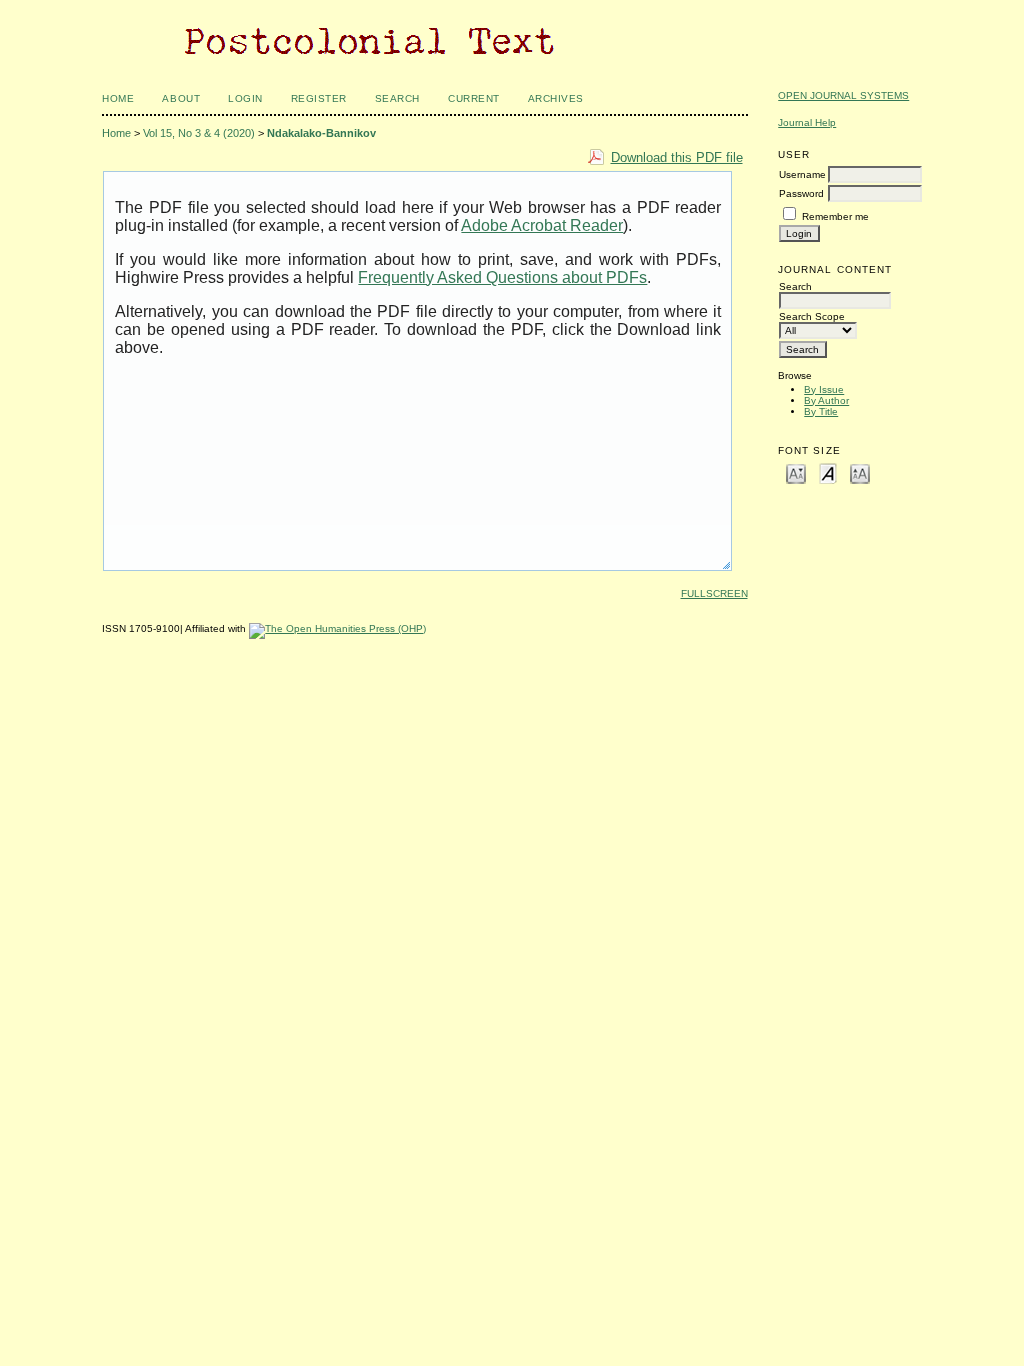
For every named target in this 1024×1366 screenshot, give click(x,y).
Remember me (835, 216)
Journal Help (807, 122)
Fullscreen (714, 593)
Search (397, 98)
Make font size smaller (796, 472)
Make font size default (828, 472)
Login (245, 98)
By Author (826, 400)
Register (319, 98)
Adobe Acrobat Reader (542, 225)
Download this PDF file (677, 157)
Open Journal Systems (843, 95)
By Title (821, 411)
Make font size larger (860, 472)
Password (801, 193)
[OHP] (337, 628)
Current (474, 98)
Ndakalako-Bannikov (321, 133)
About (181, 98)
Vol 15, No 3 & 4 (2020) (199, 133)
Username (802, 174)
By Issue (824, 389)
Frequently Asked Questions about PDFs (502, 277)
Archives (556, 98)
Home (118, 98)
